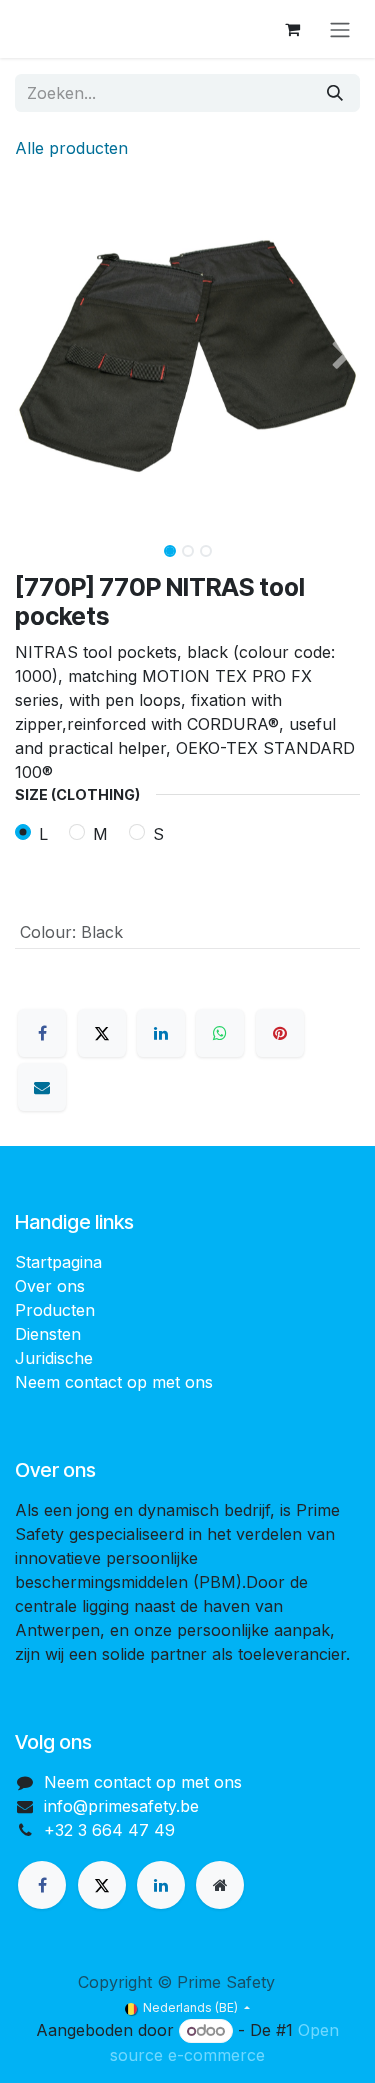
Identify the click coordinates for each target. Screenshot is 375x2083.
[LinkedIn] (161, 1033)
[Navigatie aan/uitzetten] (340, 29)
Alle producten (71, 148)
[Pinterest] (280, 1033)
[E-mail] (42, 1087)
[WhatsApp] (220, 1033)
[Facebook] (42, 1033)
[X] (102, 1033)
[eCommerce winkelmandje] (292, 29)
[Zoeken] (335, 93)
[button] (32, 356)
